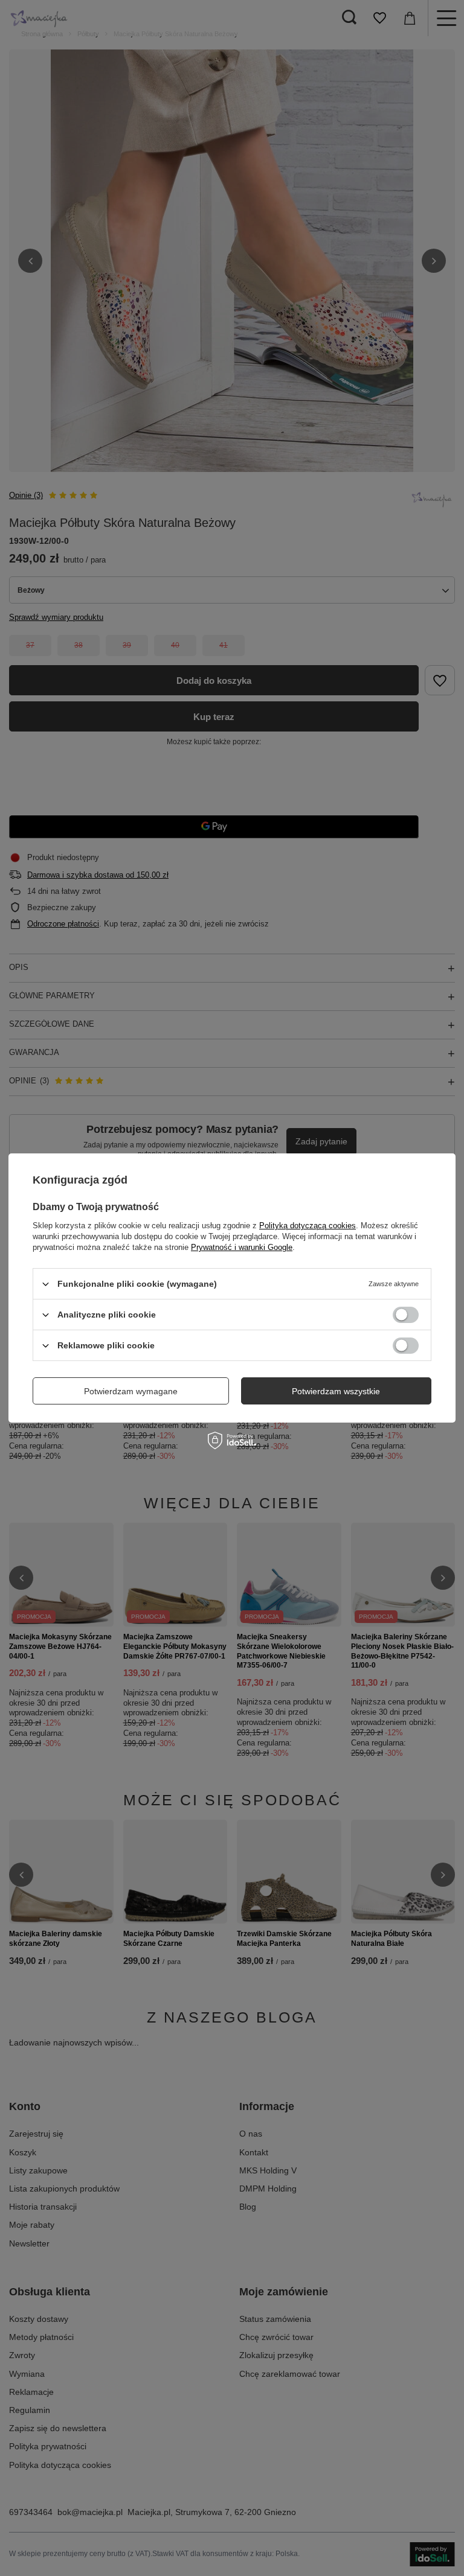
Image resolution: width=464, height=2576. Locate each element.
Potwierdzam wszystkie (336, 1391)
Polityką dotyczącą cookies (308, 1226)
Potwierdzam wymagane (131, 1391)
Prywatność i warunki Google (242, 1247)
